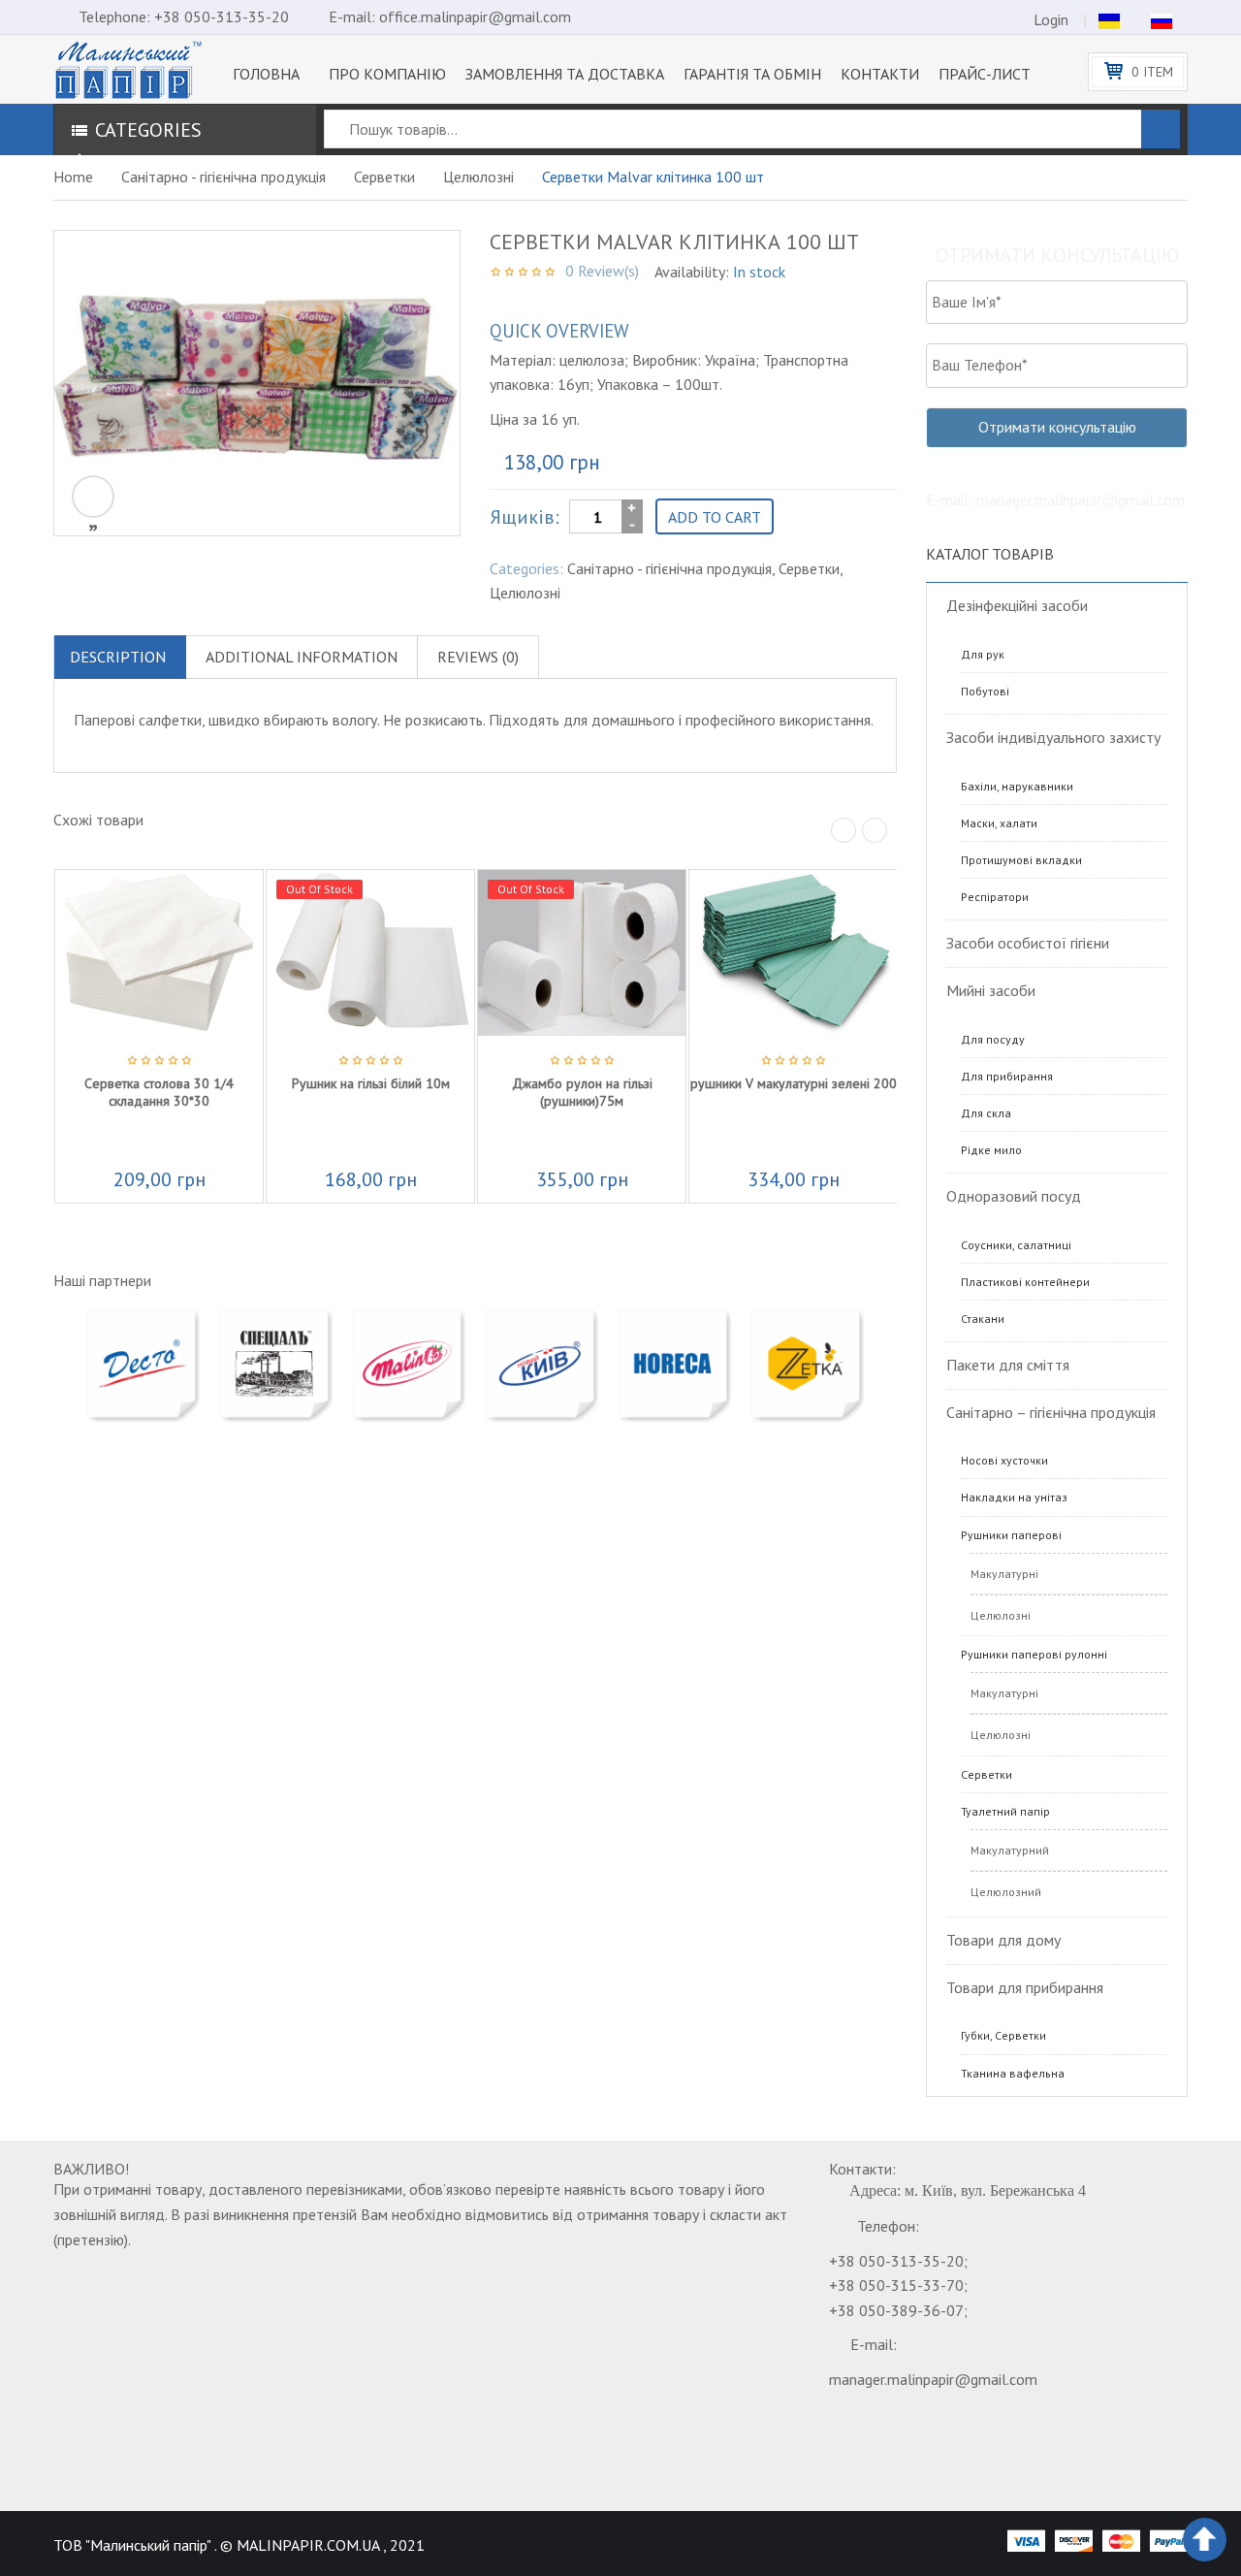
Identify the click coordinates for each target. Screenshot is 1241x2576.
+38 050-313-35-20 (222, 16)
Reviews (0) (478, 657)
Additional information (302, 657)
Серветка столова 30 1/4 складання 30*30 (159, 1092)
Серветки (384, 177)
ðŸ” (93, 497)
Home (73, 177)
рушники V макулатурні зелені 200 (794, 1083)
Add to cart (715, 517)
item (1152, 72)
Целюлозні (478, 177)
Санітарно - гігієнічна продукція (223, 177)
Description (118, 657)
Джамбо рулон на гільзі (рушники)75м (582, 1092)
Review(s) (602, 271)
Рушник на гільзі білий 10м (371, 1083)
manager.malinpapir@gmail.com (933, 2379)
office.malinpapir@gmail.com (475, 16)
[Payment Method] (1026, 2540)
